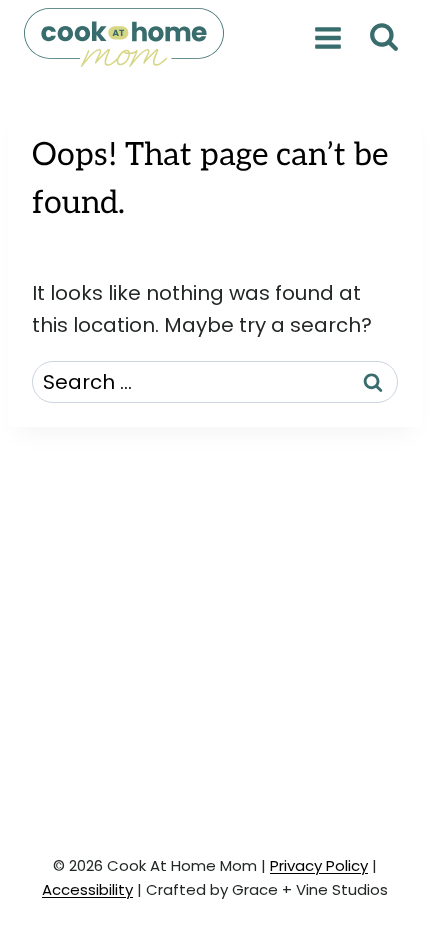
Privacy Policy (319, 865)
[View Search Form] (383, 37)
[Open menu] (327, 37)
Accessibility (87, 889)
